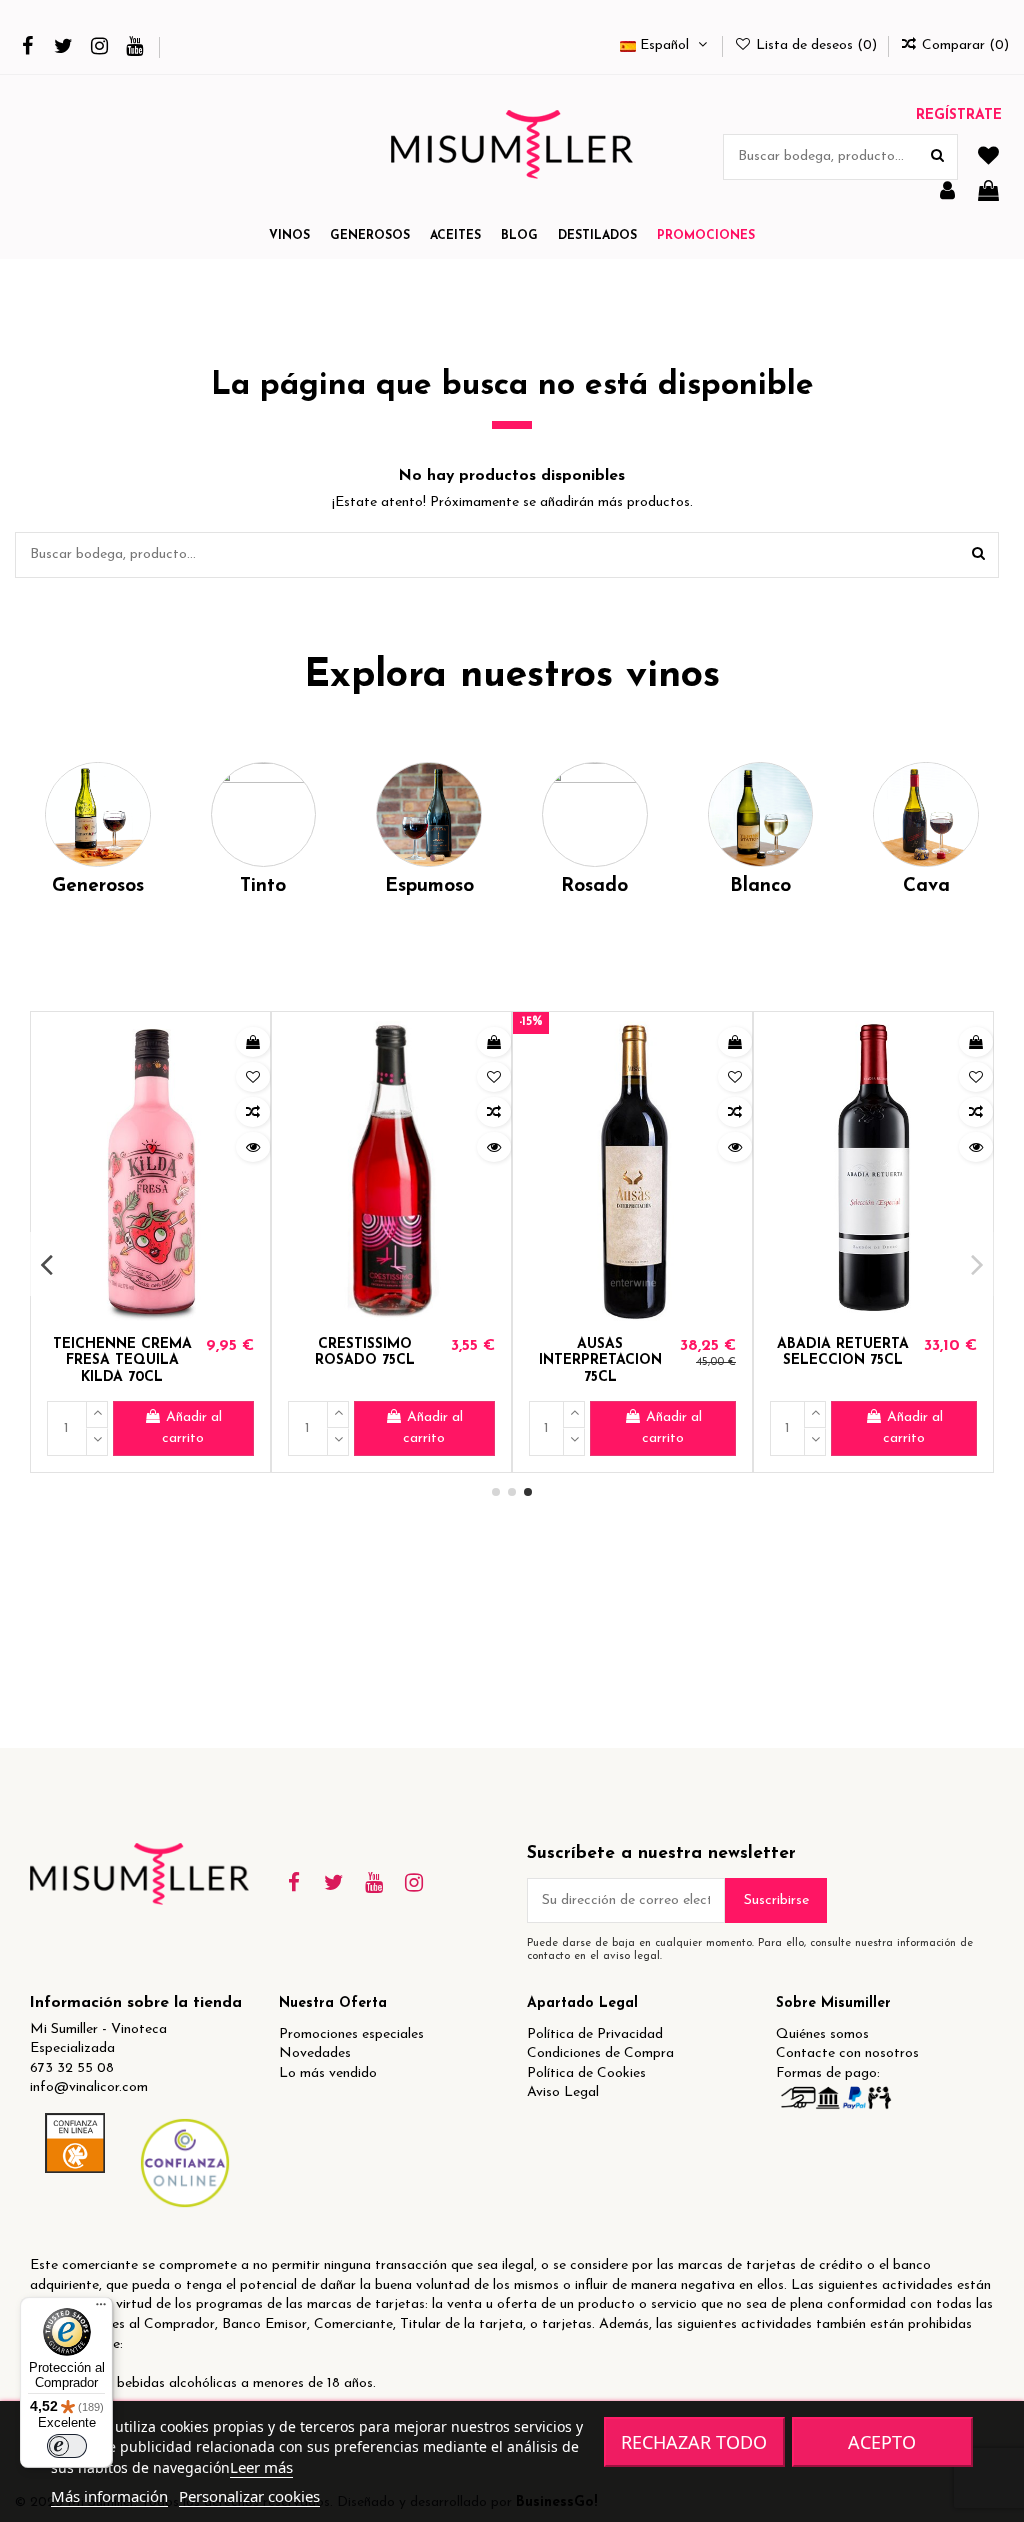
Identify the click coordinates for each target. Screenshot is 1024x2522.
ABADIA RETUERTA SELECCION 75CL (843, 1353)
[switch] (67, 2446)
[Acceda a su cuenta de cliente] (947, 192)
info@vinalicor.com (89, 2087)
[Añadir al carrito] (253, 1042)
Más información (109, 2496)
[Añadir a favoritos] (253, 1077)
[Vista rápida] (253, 1147)
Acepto (882, 2442)
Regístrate (959, 115)
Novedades (315, 2053)
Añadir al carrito (192, 1428)
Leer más (261, 2467)
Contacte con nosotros (847, 2053)
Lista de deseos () (816, 45)
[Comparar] (253, 1112)
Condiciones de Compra (600, 2053)
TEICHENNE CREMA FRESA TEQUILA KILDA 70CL (122, 1361)
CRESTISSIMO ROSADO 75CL (365, 1353)
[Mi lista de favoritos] (988, 157)
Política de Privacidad (595, 2034)
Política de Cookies (586, 2073)
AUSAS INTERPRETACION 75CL (600, 1361)
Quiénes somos (822, 2034)
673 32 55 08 (72, 2068)
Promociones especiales (351, 2034)
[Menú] (101, 2309)
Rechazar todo (694, 2442)
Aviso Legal (563, 2092)
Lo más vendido (328, 2073)
